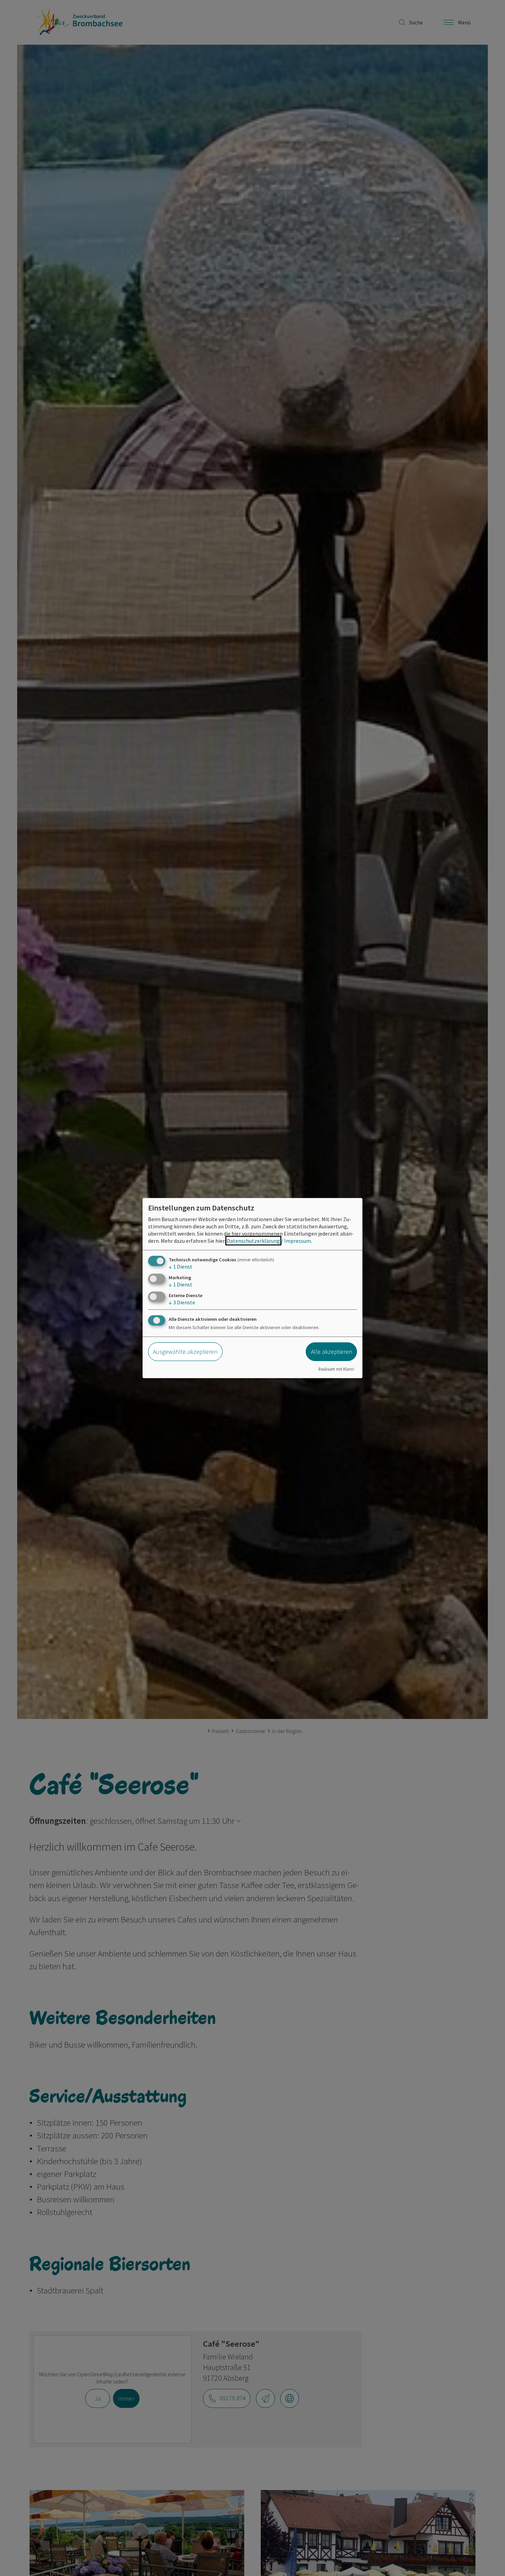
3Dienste (182, 1302)
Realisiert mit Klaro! (336, 1369)
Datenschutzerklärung (253, 1240)
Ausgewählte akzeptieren (185, 1352)
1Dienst (181, 1266)
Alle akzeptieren (332, 1352)
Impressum (298, 1240)
